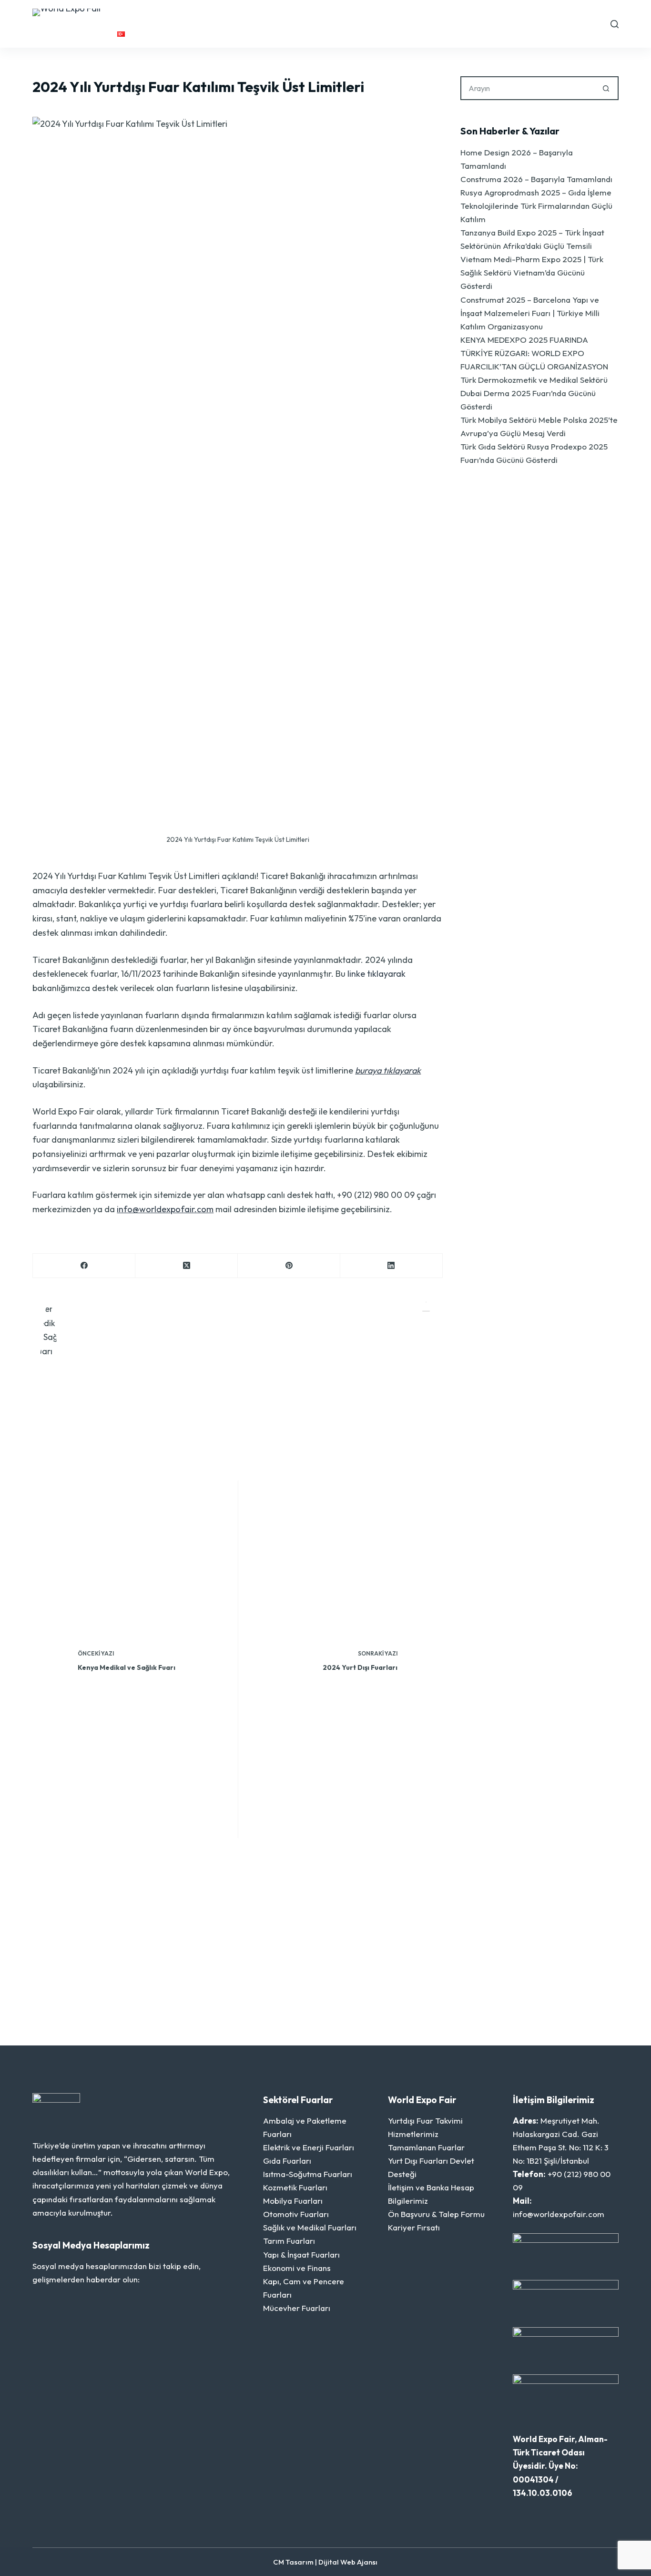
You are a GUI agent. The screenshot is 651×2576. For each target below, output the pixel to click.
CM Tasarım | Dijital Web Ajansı (325, 2562)
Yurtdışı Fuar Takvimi (264, 14)
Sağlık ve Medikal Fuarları (310, 2227)
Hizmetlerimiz (352, 14)
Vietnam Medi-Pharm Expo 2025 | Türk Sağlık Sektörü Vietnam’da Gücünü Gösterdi (532, 272)
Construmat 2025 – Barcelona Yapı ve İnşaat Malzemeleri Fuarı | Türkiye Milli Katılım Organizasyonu (530, 313)
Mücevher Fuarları (297, 2308)
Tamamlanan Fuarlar (426, 2147)
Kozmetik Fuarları (295, 2187)
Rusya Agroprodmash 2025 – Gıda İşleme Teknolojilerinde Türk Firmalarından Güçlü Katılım (536, 206)
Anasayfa (137, 14)
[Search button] (607, 88)
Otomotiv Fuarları (296, 2214)
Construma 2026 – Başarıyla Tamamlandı (536, 179)
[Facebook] (84, 1266)
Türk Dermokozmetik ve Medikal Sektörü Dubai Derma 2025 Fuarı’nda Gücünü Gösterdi (534, 393)
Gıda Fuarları (287, 2161)
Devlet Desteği (462, 14)
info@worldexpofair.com (165, 1209)
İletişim (525, 14)
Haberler (406, 14)
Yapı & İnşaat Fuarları (301, 2254)
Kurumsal (184, 14)
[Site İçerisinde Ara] (615, 24)
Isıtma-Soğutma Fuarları (308, 2174)
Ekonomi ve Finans (297, 2268)
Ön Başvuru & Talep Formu (436, 2214)
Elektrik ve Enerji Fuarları (309, 2147)
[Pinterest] (289, 1266)
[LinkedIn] (392, 1266)
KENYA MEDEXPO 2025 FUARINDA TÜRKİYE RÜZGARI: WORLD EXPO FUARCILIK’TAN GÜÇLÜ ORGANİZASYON (534, 353)
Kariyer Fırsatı (414, 2227)
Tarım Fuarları (289, 2241)
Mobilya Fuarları (293, 2201)
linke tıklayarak (376, 974)
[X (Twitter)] (187, 1266)
